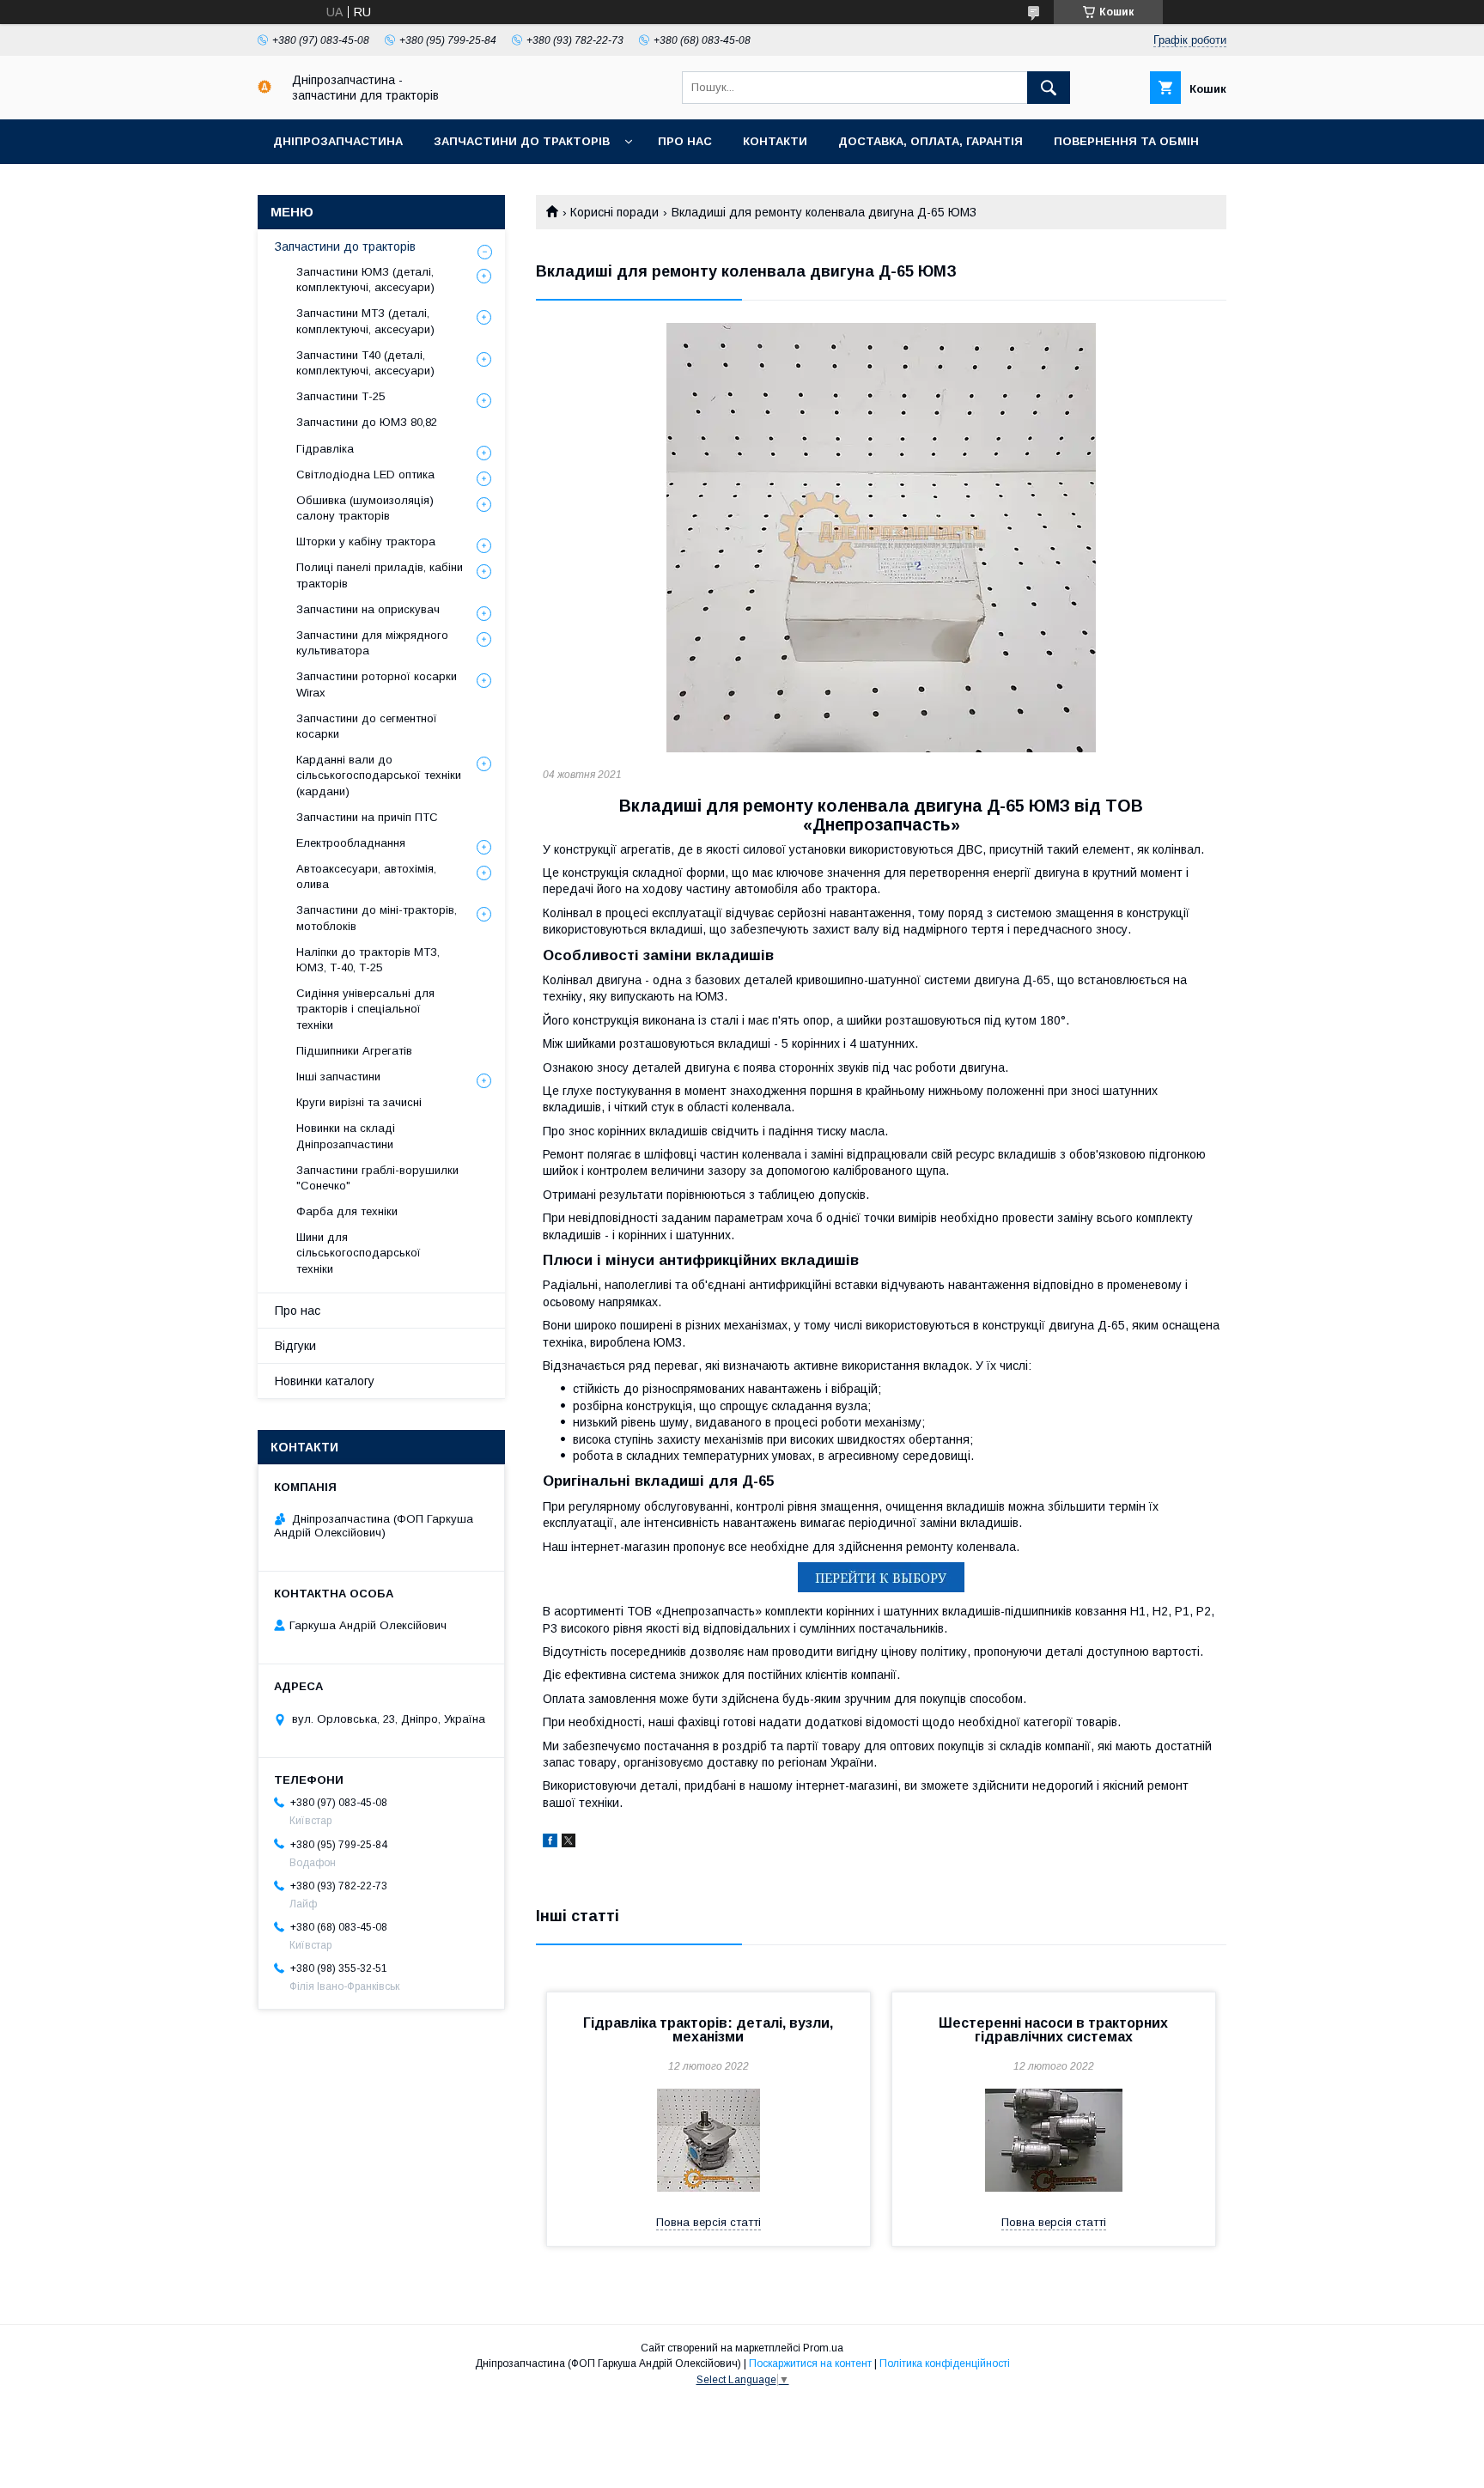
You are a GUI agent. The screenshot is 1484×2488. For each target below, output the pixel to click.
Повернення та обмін (1126, 141)
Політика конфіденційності (945, 2363)
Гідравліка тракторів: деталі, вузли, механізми (708, 2030)
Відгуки (295, 1346)
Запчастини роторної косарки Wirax (377, 684)
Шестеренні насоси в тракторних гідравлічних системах (1053, 2030)
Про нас (685, 141)
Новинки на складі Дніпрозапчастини (346, 1136)
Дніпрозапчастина (338, 141)
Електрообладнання (351, 843)
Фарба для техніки (347, 1211)
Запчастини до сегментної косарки (367, 726)
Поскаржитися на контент (810, 2363)
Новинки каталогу (325, 1381)
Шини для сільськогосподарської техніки (359, 1253)
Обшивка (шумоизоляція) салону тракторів (365, 508)
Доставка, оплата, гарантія (931, 141)
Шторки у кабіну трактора (366, 541)
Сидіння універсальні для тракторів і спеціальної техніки (365, 1009)
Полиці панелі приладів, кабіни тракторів (380, 575)
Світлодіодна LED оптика (365, 474)
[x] (569, 1843)
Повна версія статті (709, 2222)
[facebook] (550, 1843)
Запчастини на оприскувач (368, 609)
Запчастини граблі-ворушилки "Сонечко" (377, 1178)
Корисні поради (614, 212)
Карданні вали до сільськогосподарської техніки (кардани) (379, 775)
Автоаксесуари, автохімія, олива (366, 876)
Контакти (775, 141)
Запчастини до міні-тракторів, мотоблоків (377, 918)
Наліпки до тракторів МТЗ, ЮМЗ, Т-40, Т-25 (368, 960)
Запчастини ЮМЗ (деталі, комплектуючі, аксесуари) (365, 280)
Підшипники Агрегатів (354, 1051)
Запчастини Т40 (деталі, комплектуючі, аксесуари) (365, 363)
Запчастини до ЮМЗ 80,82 (367, 422)
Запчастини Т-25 (341, 396)
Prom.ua (823, 2348)
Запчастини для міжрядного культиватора (372, 643)
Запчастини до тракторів (522, 141)
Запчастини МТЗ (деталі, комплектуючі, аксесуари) (365, 321)
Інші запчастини (338, 1077)
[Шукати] (1049, 88)
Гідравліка (325, 449)
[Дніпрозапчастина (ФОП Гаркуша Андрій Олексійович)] (265, 89)
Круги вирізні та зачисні (359, 1102)
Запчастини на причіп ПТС (367, 817)
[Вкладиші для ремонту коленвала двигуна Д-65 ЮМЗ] (881, 538)
